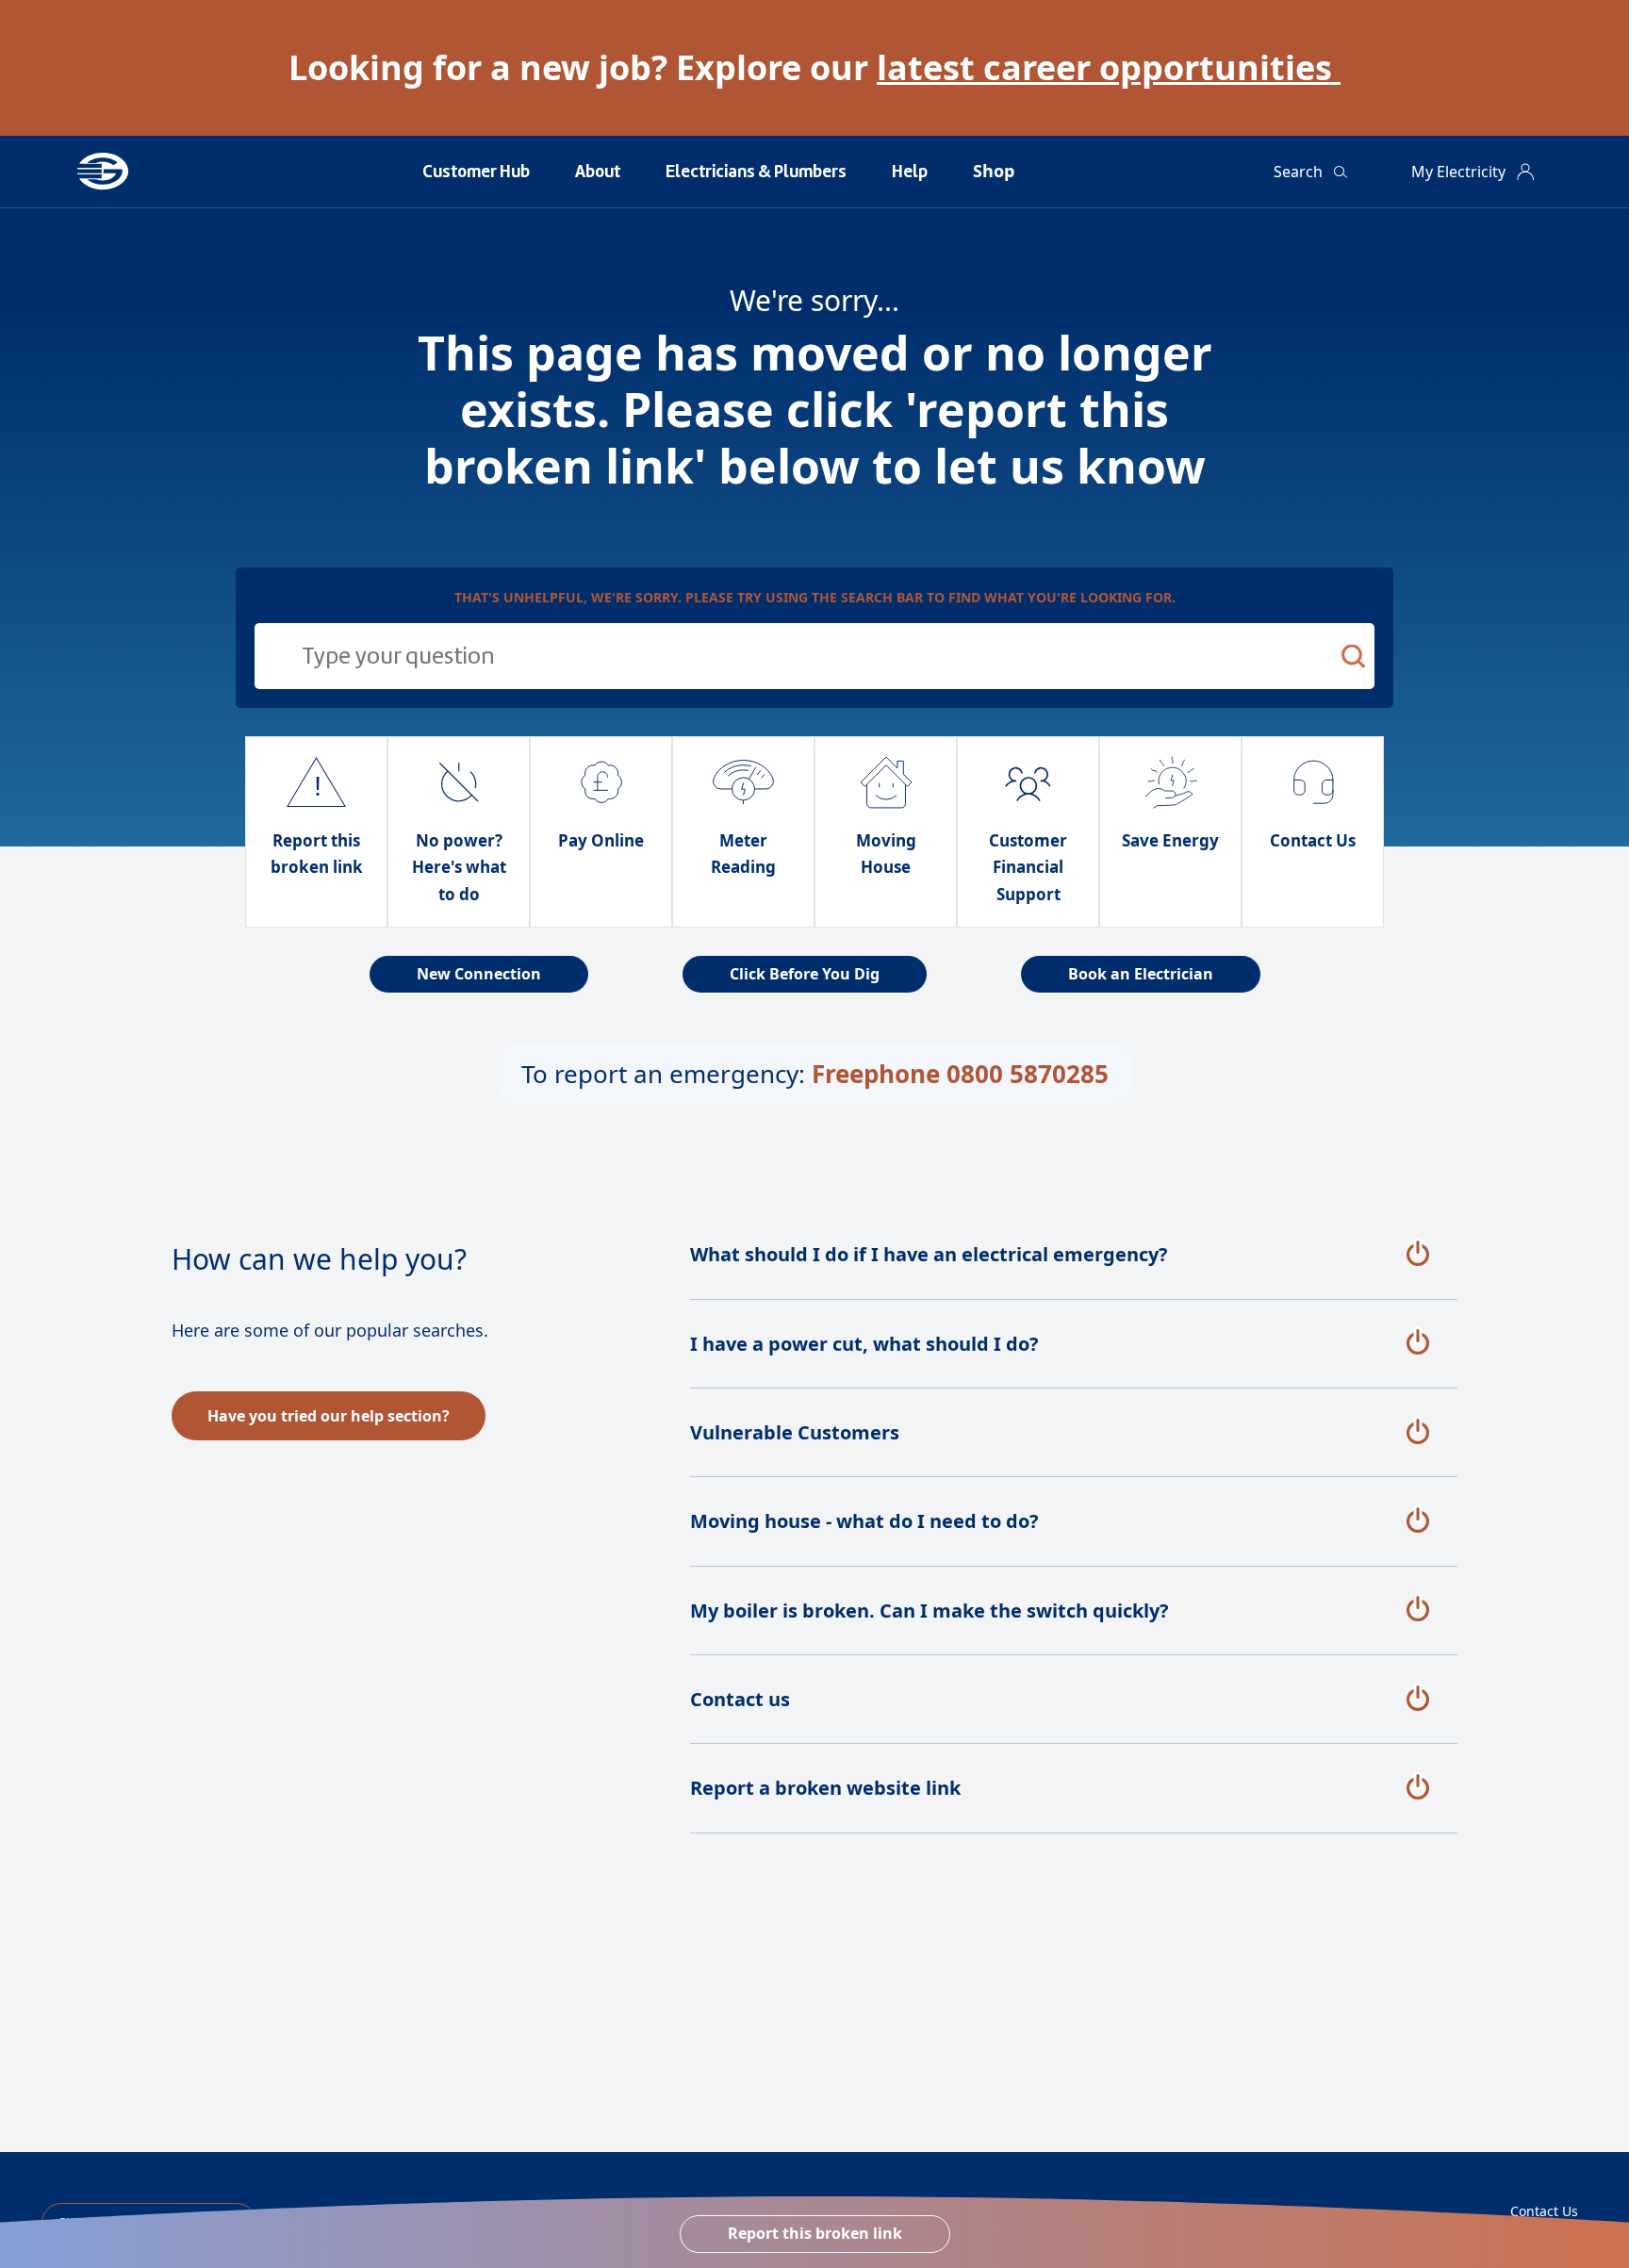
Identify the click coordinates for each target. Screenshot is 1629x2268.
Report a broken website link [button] (825, 1788)
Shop (994, 171)
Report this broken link (815, 2233)
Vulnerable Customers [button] (795, 1432)
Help (910, 172)
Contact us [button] (740, 1699)
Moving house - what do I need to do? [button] (864, 1521)
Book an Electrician (1141, 974)
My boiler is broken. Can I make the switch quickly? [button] (930, 1611)
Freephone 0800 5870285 (960, 1074)
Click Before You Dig (805, 974)
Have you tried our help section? (329, 1416)
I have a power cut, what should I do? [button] (864, 1344)
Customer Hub (476, 172)
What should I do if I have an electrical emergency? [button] (929, 1254)
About (598, 172)
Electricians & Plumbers (756, 172)
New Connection (479, 974)
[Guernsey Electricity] (129, 172)
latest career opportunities (1109, 67)
